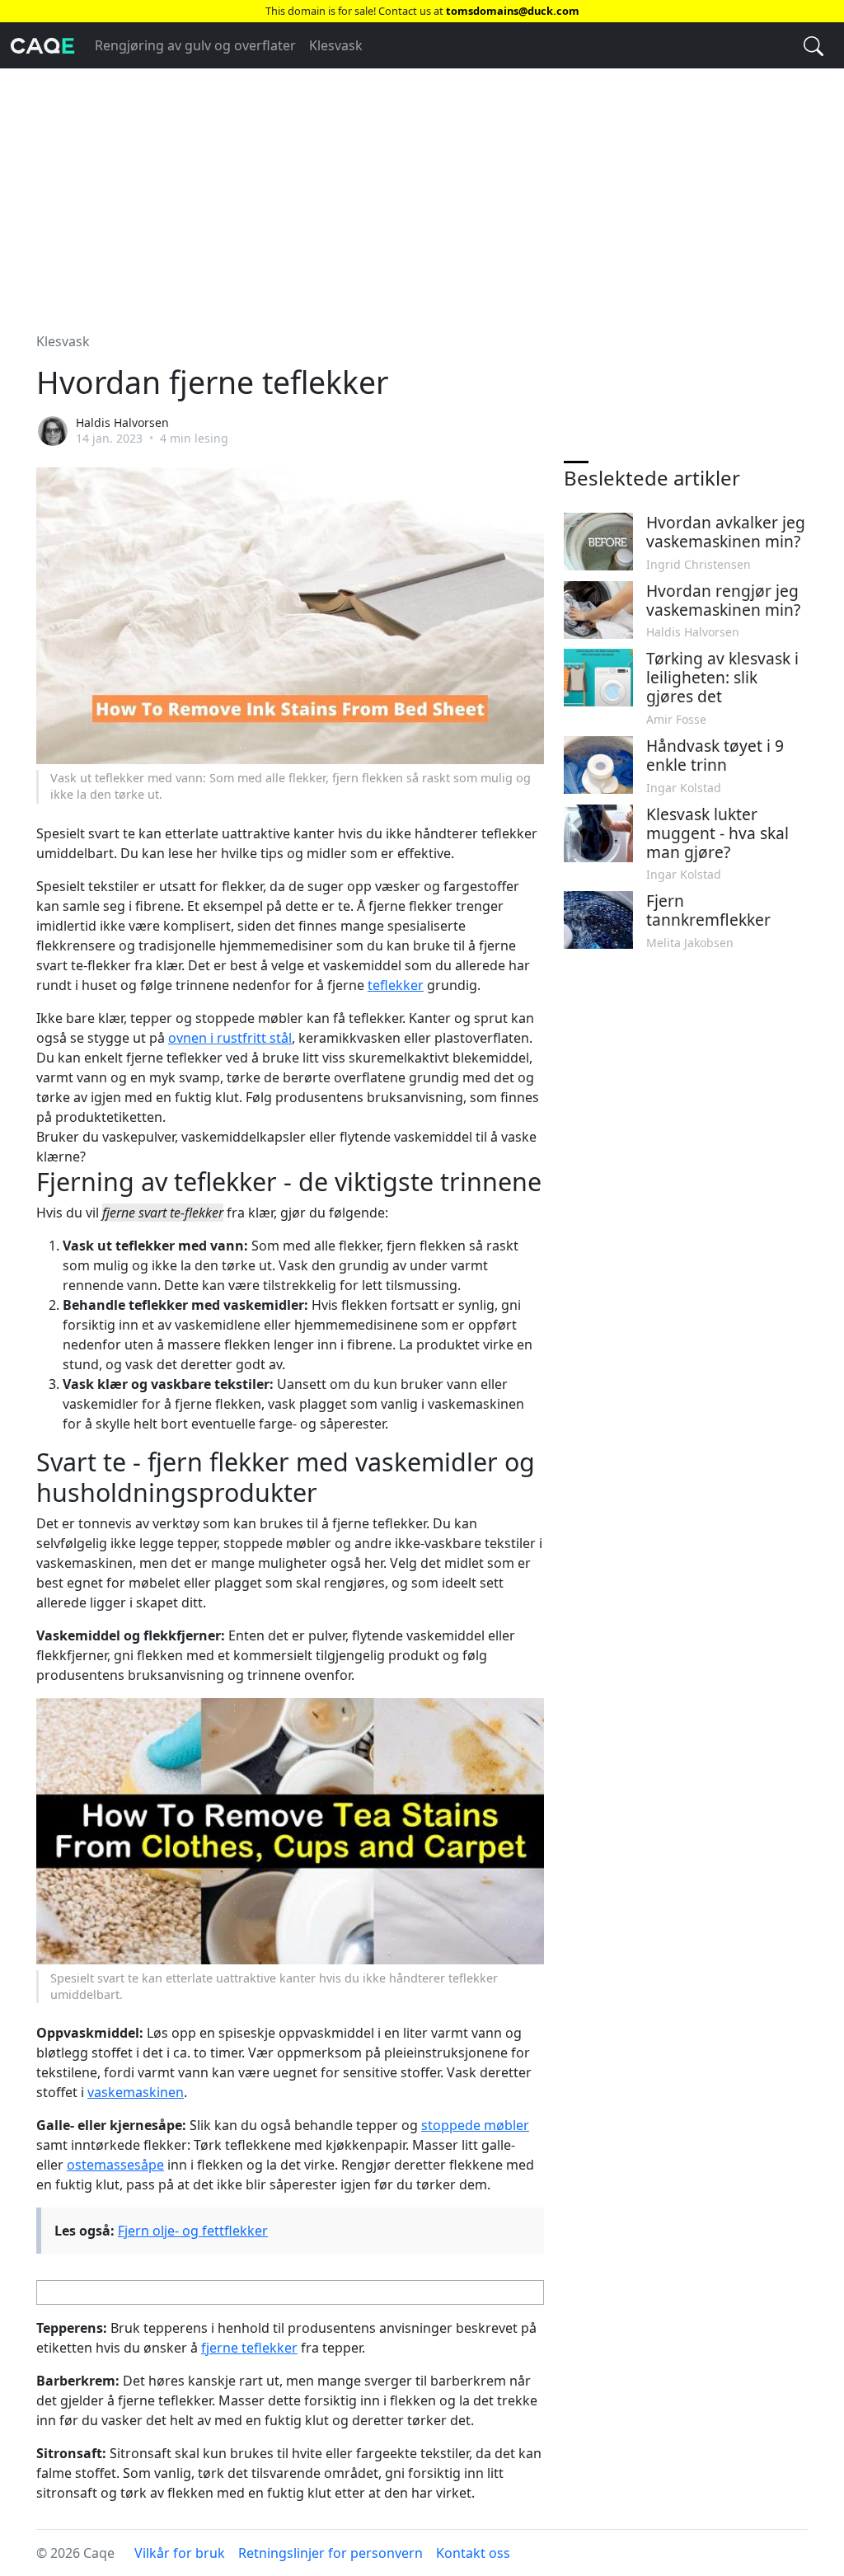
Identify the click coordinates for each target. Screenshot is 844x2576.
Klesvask (336, 45)
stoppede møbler (475, 2125)
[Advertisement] (422, 190)
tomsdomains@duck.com (513, 11)
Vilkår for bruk (180, 2553)
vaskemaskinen (136, 2092)
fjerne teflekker (249, 2348)
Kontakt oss (473, 2553)
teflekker (396, 985)
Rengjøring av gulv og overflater (195, 45)
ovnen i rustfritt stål (230, 1038)
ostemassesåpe (115, 2165)
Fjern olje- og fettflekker (193, 2231)
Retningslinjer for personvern (331, 2553)
